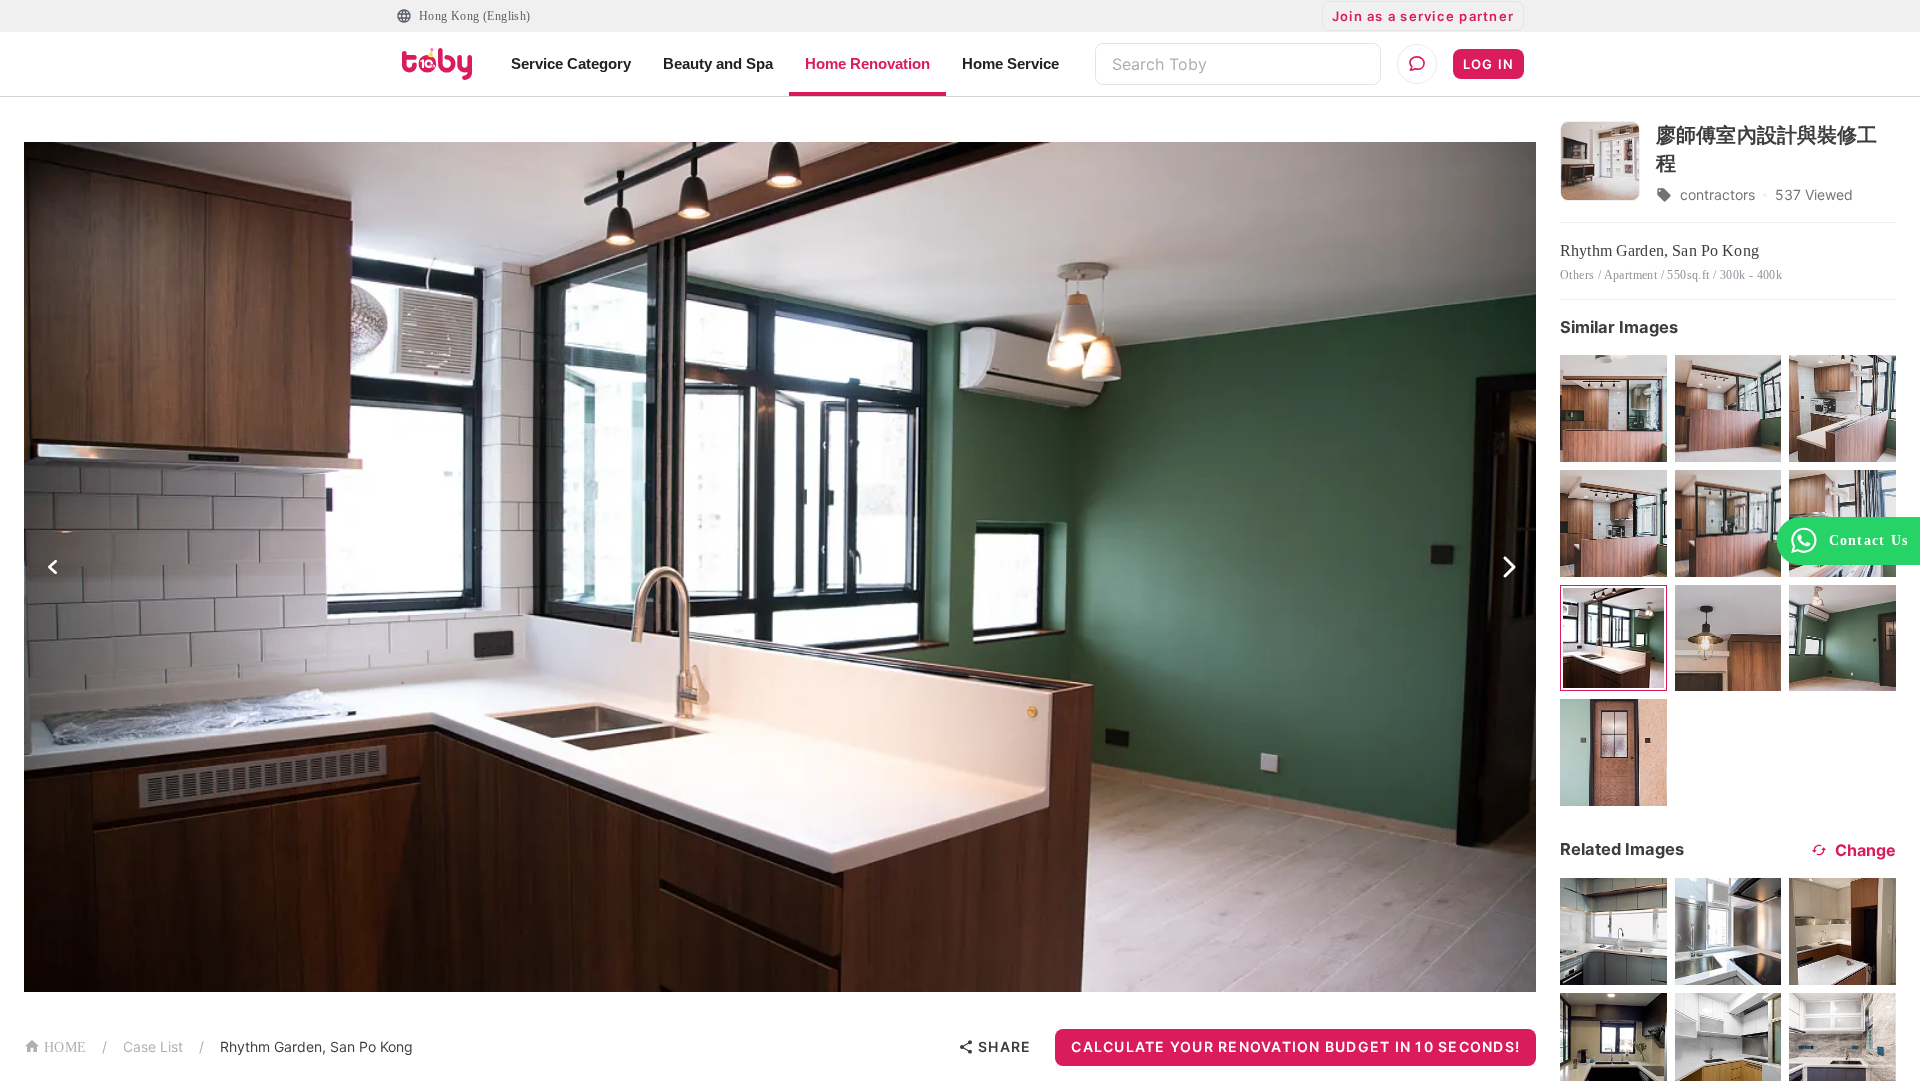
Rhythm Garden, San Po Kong (316, 1046)
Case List (153, 1046)
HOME (65, 1047)
